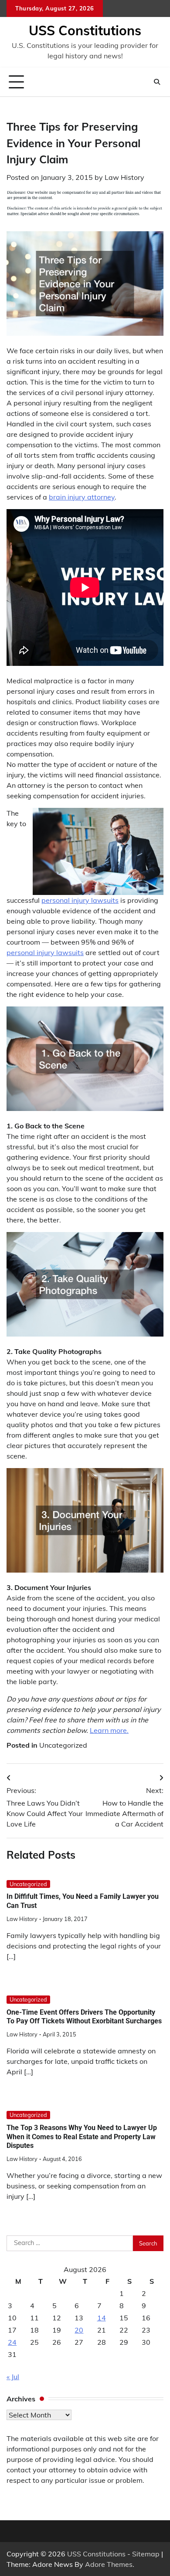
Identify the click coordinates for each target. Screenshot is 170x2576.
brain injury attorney (82, 497)
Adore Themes (109, 2564)
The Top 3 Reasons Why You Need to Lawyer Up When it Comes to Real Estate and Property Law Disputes (82, 2137)
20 (79, 2330)
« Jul (13, 2377)
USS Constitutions (85, 30)
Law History (124, 177)
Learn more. (109, 1730)
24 (12, 2342)
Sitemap (146, 2554)
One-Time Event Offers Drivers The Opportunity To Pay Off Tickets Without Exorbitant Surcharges (84, 2017)
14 (102, 2318)
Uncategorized (63, 1745)
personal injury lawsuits (80, 900)
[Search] (157, 82)
